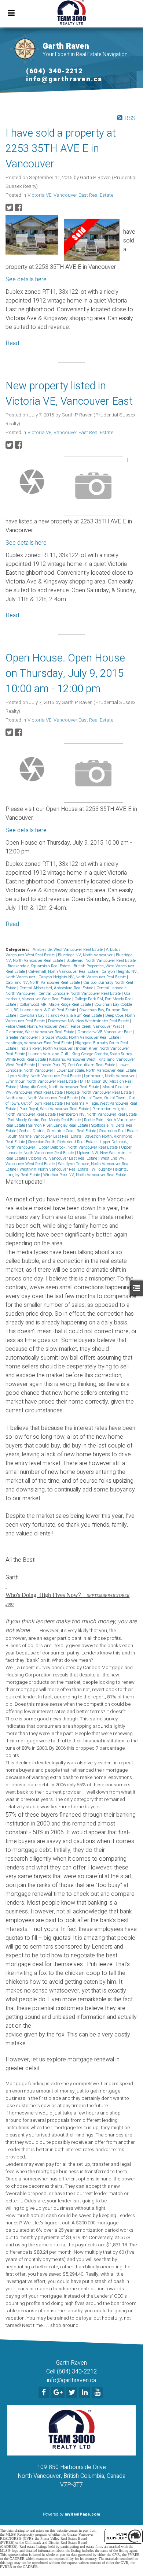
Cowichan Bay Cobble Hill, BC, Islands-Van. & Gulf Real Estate (69, 1007)
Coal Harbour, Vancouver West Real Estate (69, 996)
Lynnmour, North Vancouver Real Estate (42, 1081)
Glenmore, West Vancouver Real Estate (40, 1032)
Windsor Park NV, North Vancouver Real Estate (85, 1175)
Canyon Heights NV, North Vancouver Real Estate (83, 977)
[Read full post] (32, 235)
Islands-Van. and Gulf (49, 1054)
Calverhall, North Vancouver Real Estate (64, 972)
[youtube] (98, 2393)
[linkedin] (86, 2393)
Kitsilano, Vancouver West (73, 1059)
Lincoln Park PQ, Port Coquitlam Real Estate (77, 1065)
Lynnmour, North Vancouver (110, 1076)
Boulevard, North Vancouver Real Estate (101, 961)
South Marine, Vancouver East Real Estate (45, 1136)
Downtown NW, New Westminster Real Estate (89, 1021)
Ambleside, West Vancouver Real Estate (68, 950)
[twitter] (73, 2393)
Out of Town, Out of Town (104, 1098)
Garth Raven (66, 46)
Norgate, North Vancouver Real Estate (99, 1092)
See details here (26, 279)
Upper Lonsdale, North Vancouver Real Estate (69, 1150)
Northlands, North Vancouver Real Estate (42, 1098)
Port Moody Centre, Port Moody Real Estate (45, 1120)
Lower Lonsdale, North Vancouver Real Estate (96, 1070)
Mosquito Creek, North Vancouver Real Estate (60, 1087)
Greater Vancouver (22, 1037)
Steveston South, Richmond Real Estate (63, 1142)
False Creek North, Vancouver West (37, 1026)
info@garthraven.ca (64, 79)
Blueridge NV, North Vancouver (86, 955)
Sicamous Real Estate (118, 1131)
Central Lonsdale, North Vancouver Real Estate (80, 994)
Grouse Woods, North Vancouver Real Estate (81, 1037)
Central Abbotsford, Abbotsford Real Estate (57, 988)
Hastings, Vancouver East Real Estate (39, 1043)
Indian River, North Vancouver (47, 1048)
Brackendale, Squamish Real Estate (40, 966)
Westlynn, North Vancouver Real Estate (54, 1169)
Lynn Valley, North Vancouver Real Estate (45, 1076)
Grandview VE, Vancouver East (105, 1032)
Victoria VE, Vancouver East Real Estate (70, 195)
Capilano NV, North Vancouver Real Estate (43, 983)
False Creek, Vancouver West (97, 1026)
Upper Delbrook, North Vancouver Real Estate (79, 1147)
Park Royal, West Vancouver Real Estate (55, 1109)
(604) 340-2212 (54, 71)
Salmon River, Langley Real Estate (59, 1125)
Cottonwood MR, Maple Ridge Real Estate (56, 1005)
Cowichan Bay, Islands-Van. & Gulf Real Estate (61, 1015)
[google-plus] (59, 2393)
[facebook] (45, 2393)
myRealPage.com (82, 2514)
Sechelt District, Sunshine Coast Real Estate (58, 1131)
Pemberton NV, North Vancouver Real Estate (98, 1114)
